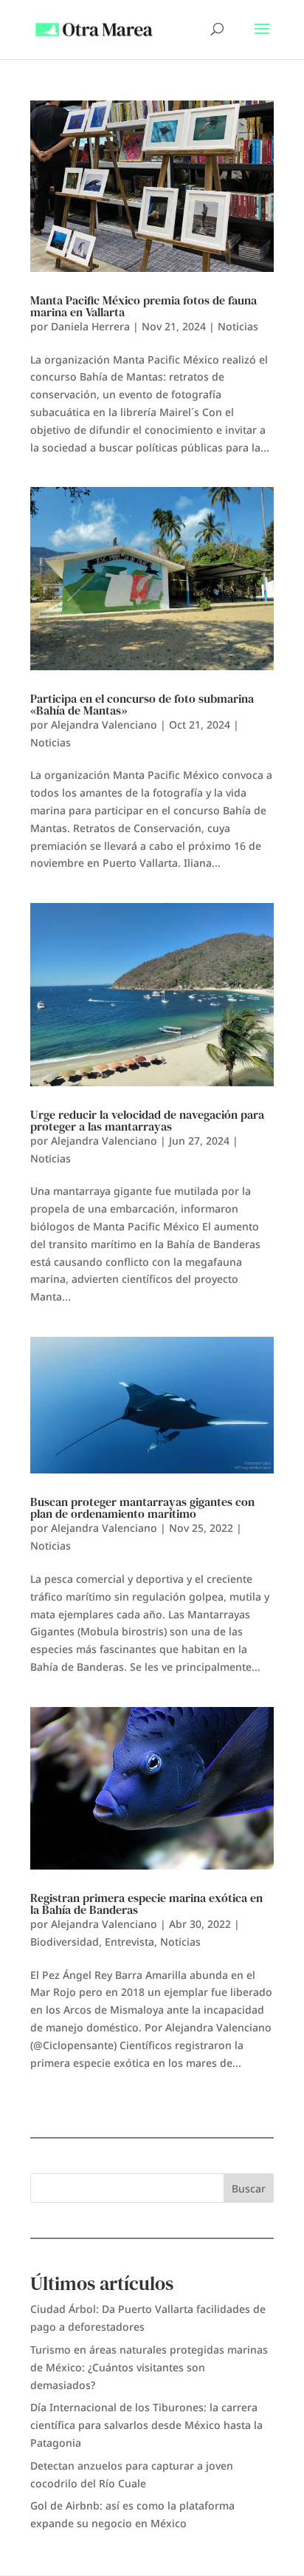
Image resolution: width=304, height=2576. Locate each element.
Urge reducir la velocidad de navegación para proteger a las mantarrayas (147, 1120)
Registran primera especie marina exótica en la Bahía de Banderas (146, 1904)
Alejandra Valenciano (104, 725)
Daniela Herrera (90, 326)
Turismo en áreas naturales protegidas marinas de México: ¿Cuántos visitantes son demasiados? (149, 2367)
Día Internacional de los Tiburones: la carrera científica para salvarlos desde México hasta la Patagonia (146, 2425)
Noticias (238, 326)
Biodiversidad (65, 1942)
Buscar (249, 2188)
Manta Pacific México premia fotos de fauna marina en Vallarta (144, 306)
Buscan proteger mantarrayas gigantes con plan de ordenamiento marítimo (142, 1507)
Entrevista (129, 1942)
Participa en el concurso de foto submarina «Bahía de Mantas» (142, 704)
